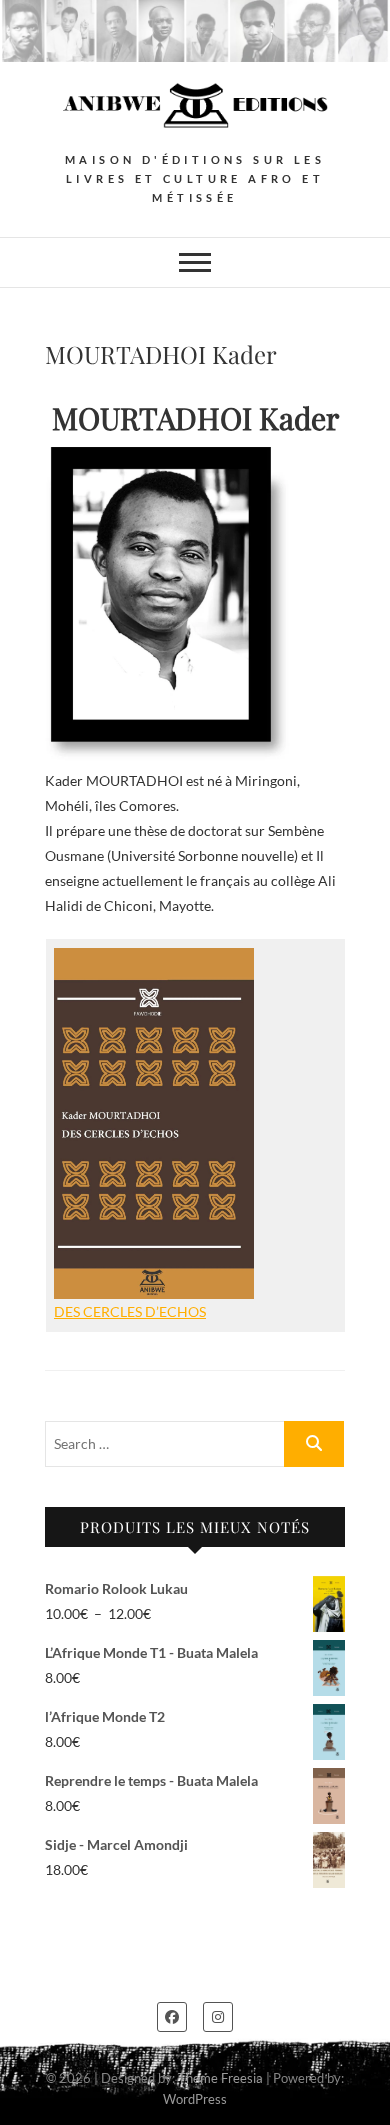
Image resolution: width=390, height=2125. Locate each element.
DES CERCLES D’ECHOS (130, 1311)
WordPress (195, 2099)
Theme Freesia (220, 2078)
